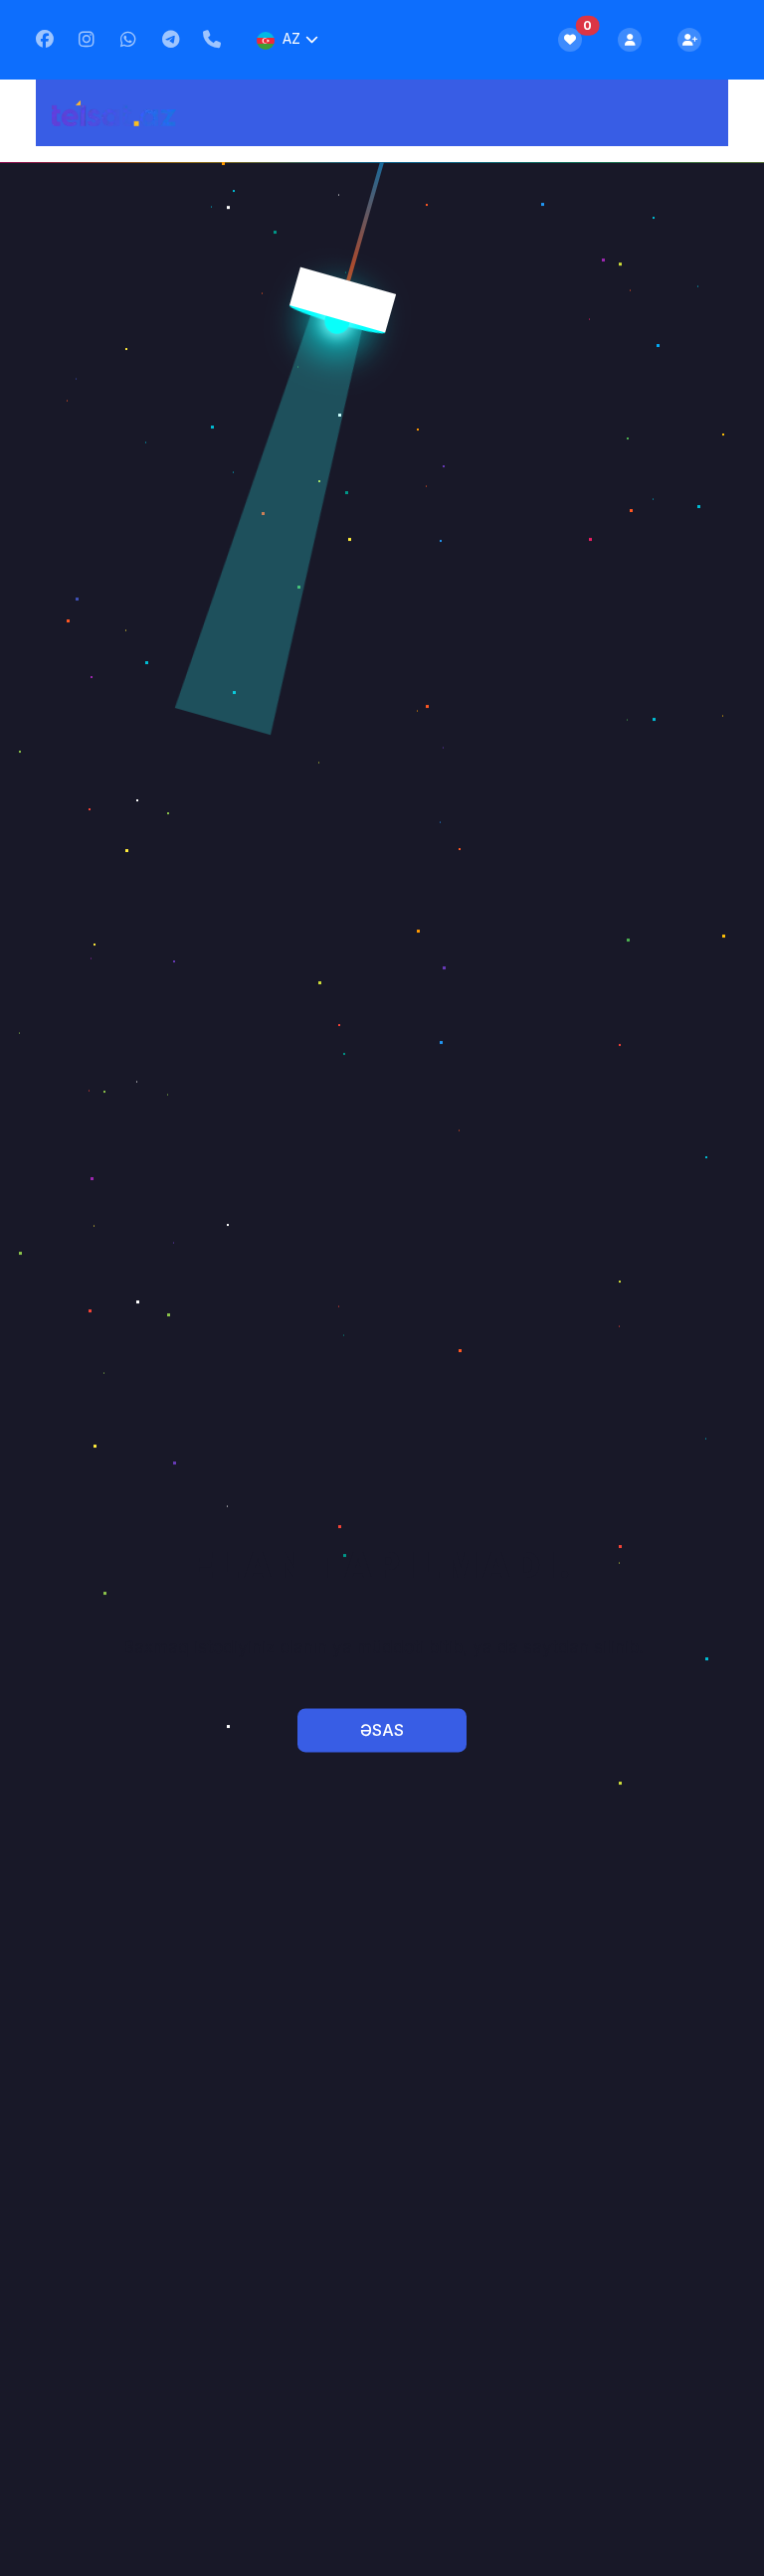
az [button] (291, 38)
